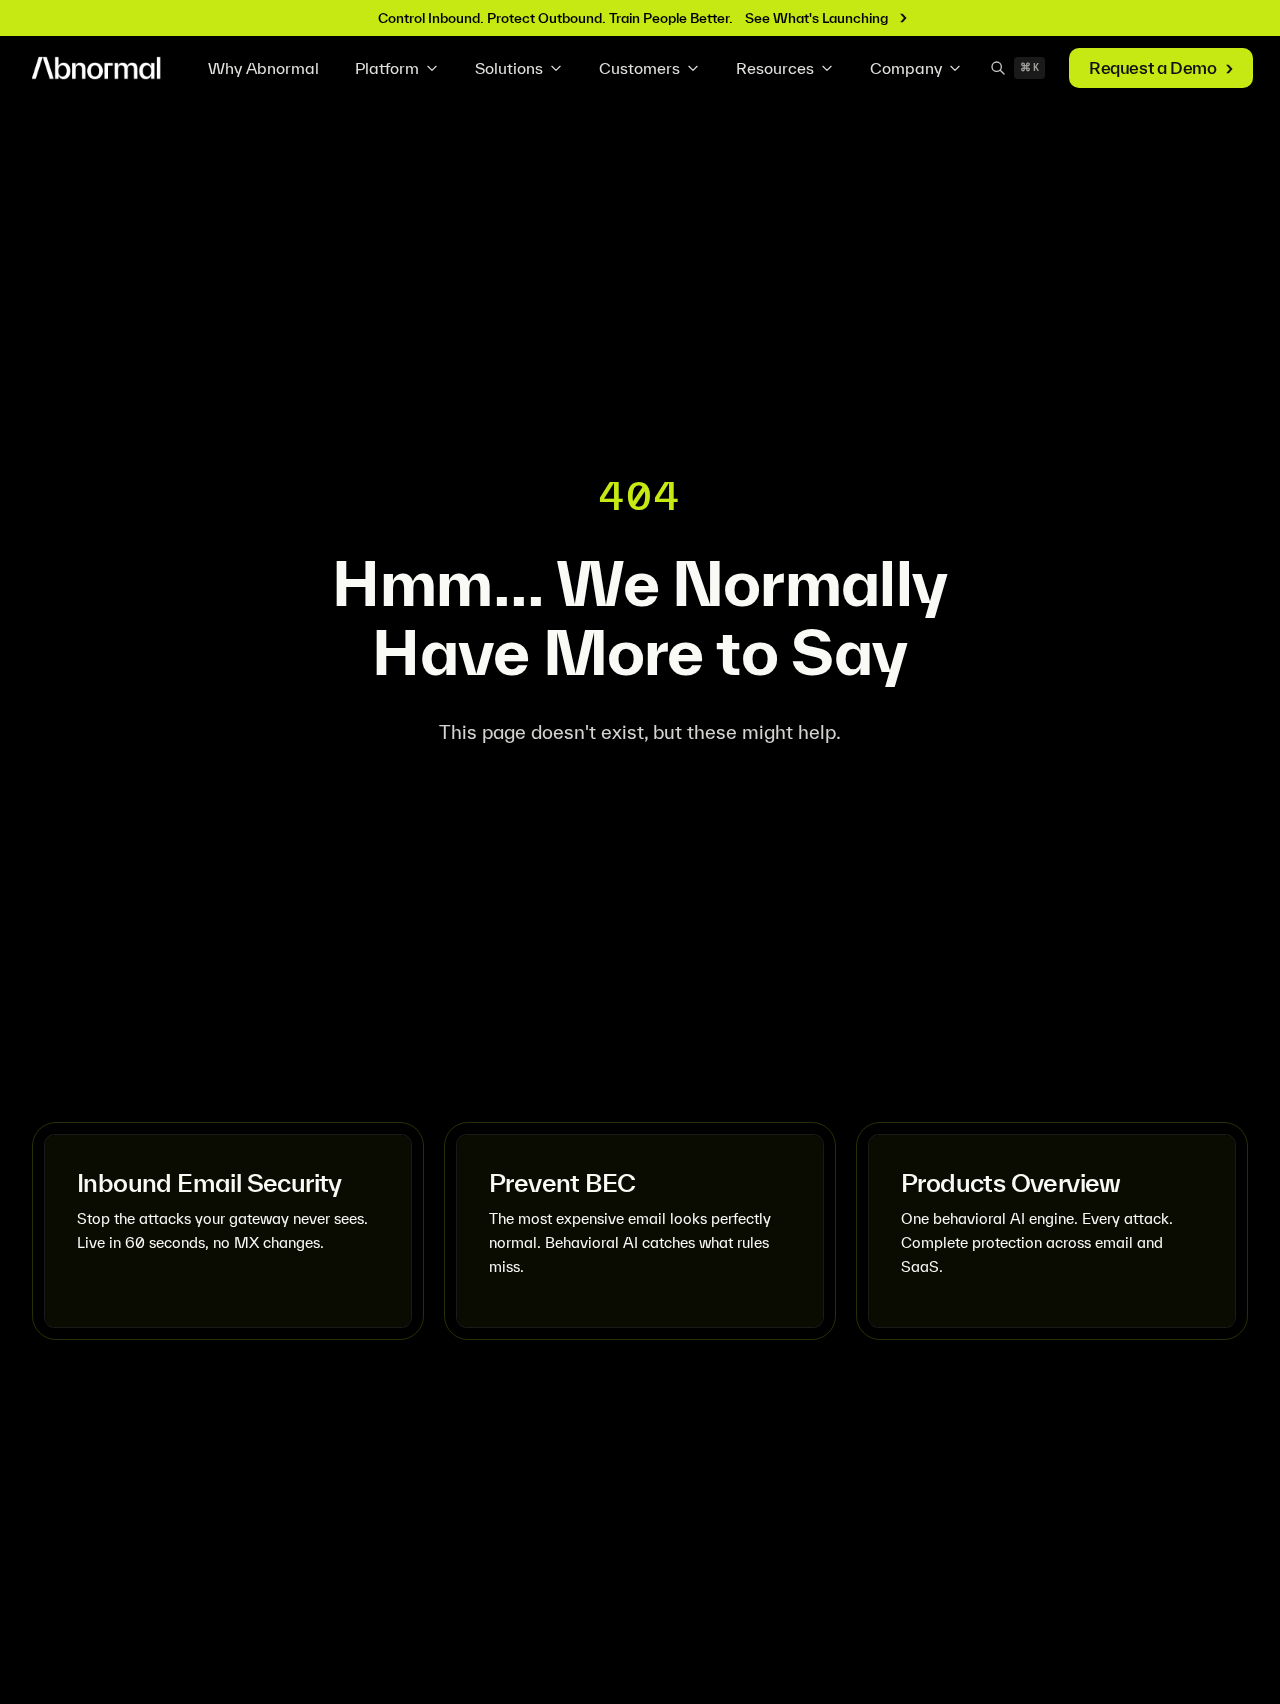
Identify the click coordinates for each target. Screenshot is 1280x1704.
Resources (775, 68)
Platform (387, 68)
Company (906, 68)
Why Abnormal (263, 68)
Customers (639, 68)
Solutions (509, 68)
